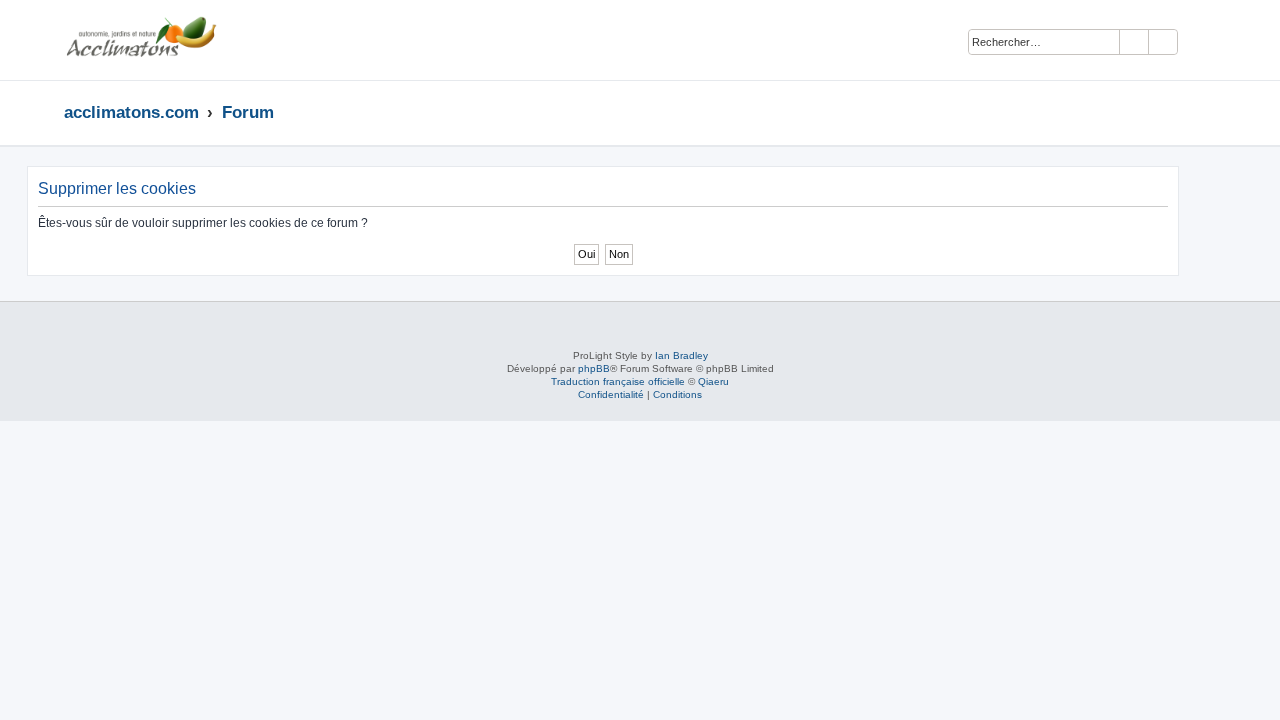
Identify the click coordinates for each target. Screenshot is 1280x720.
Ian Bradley (681, 355)
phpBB (594, 368)
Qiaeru (713, 381)
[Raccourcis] (1210, 112)
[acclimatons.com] (140, 40)
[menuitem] (1202, 43)
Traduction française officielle (618, 381)
